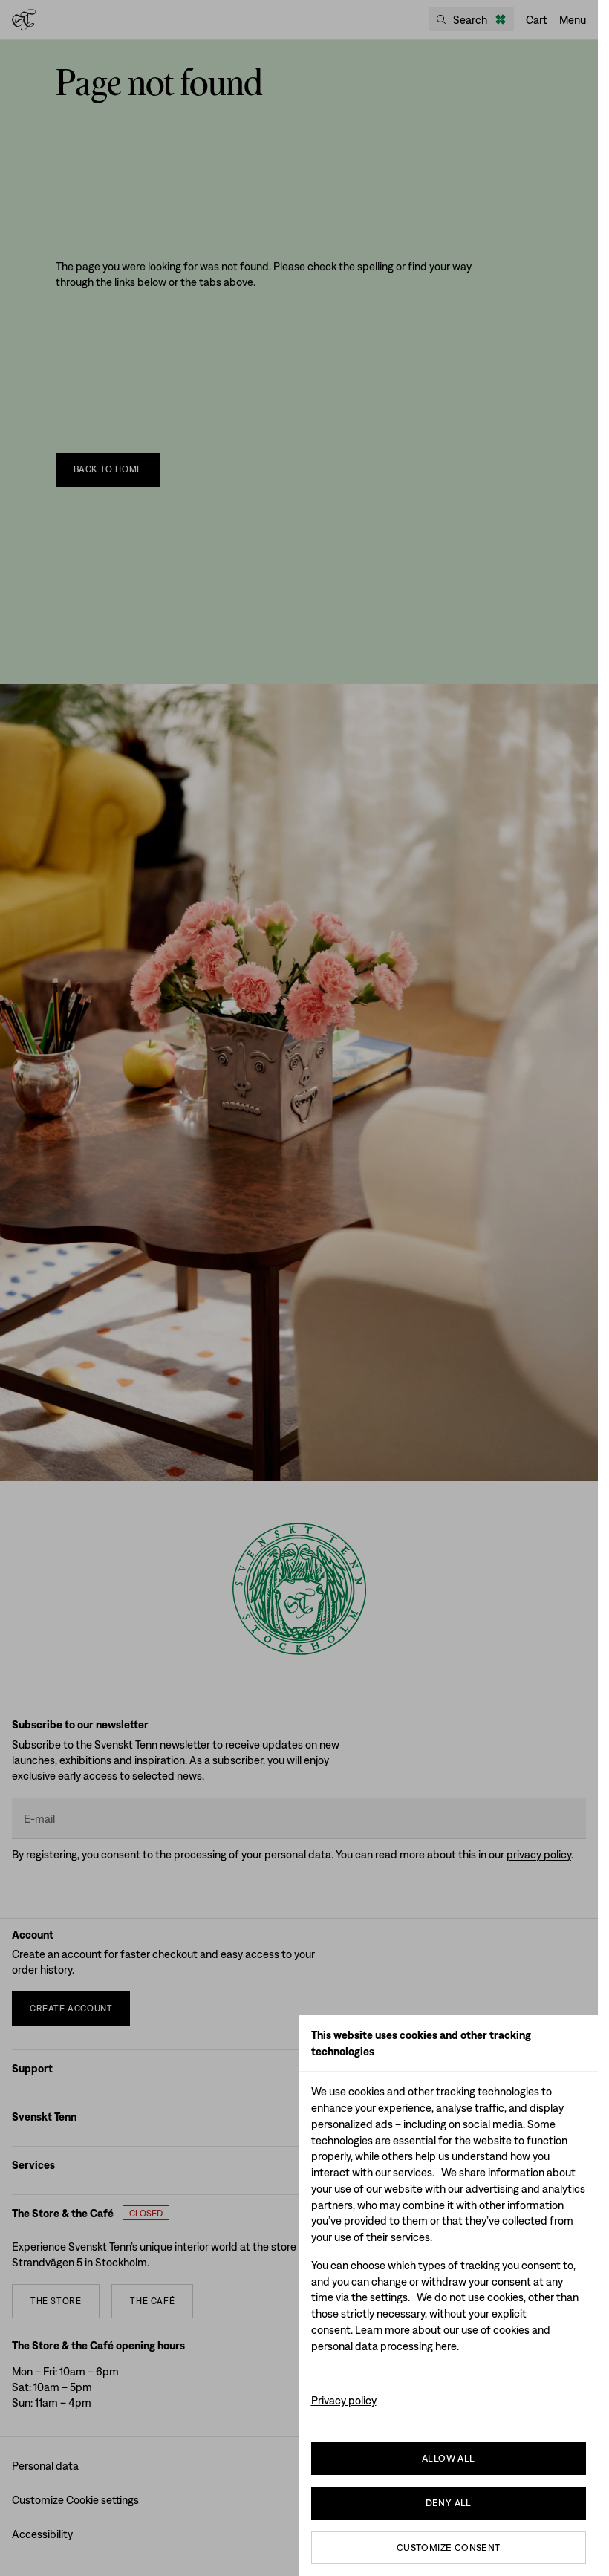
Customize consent (449, 2547)
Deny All (449, 2503)
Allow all (449, 2458)
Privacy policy (344, 2400)
